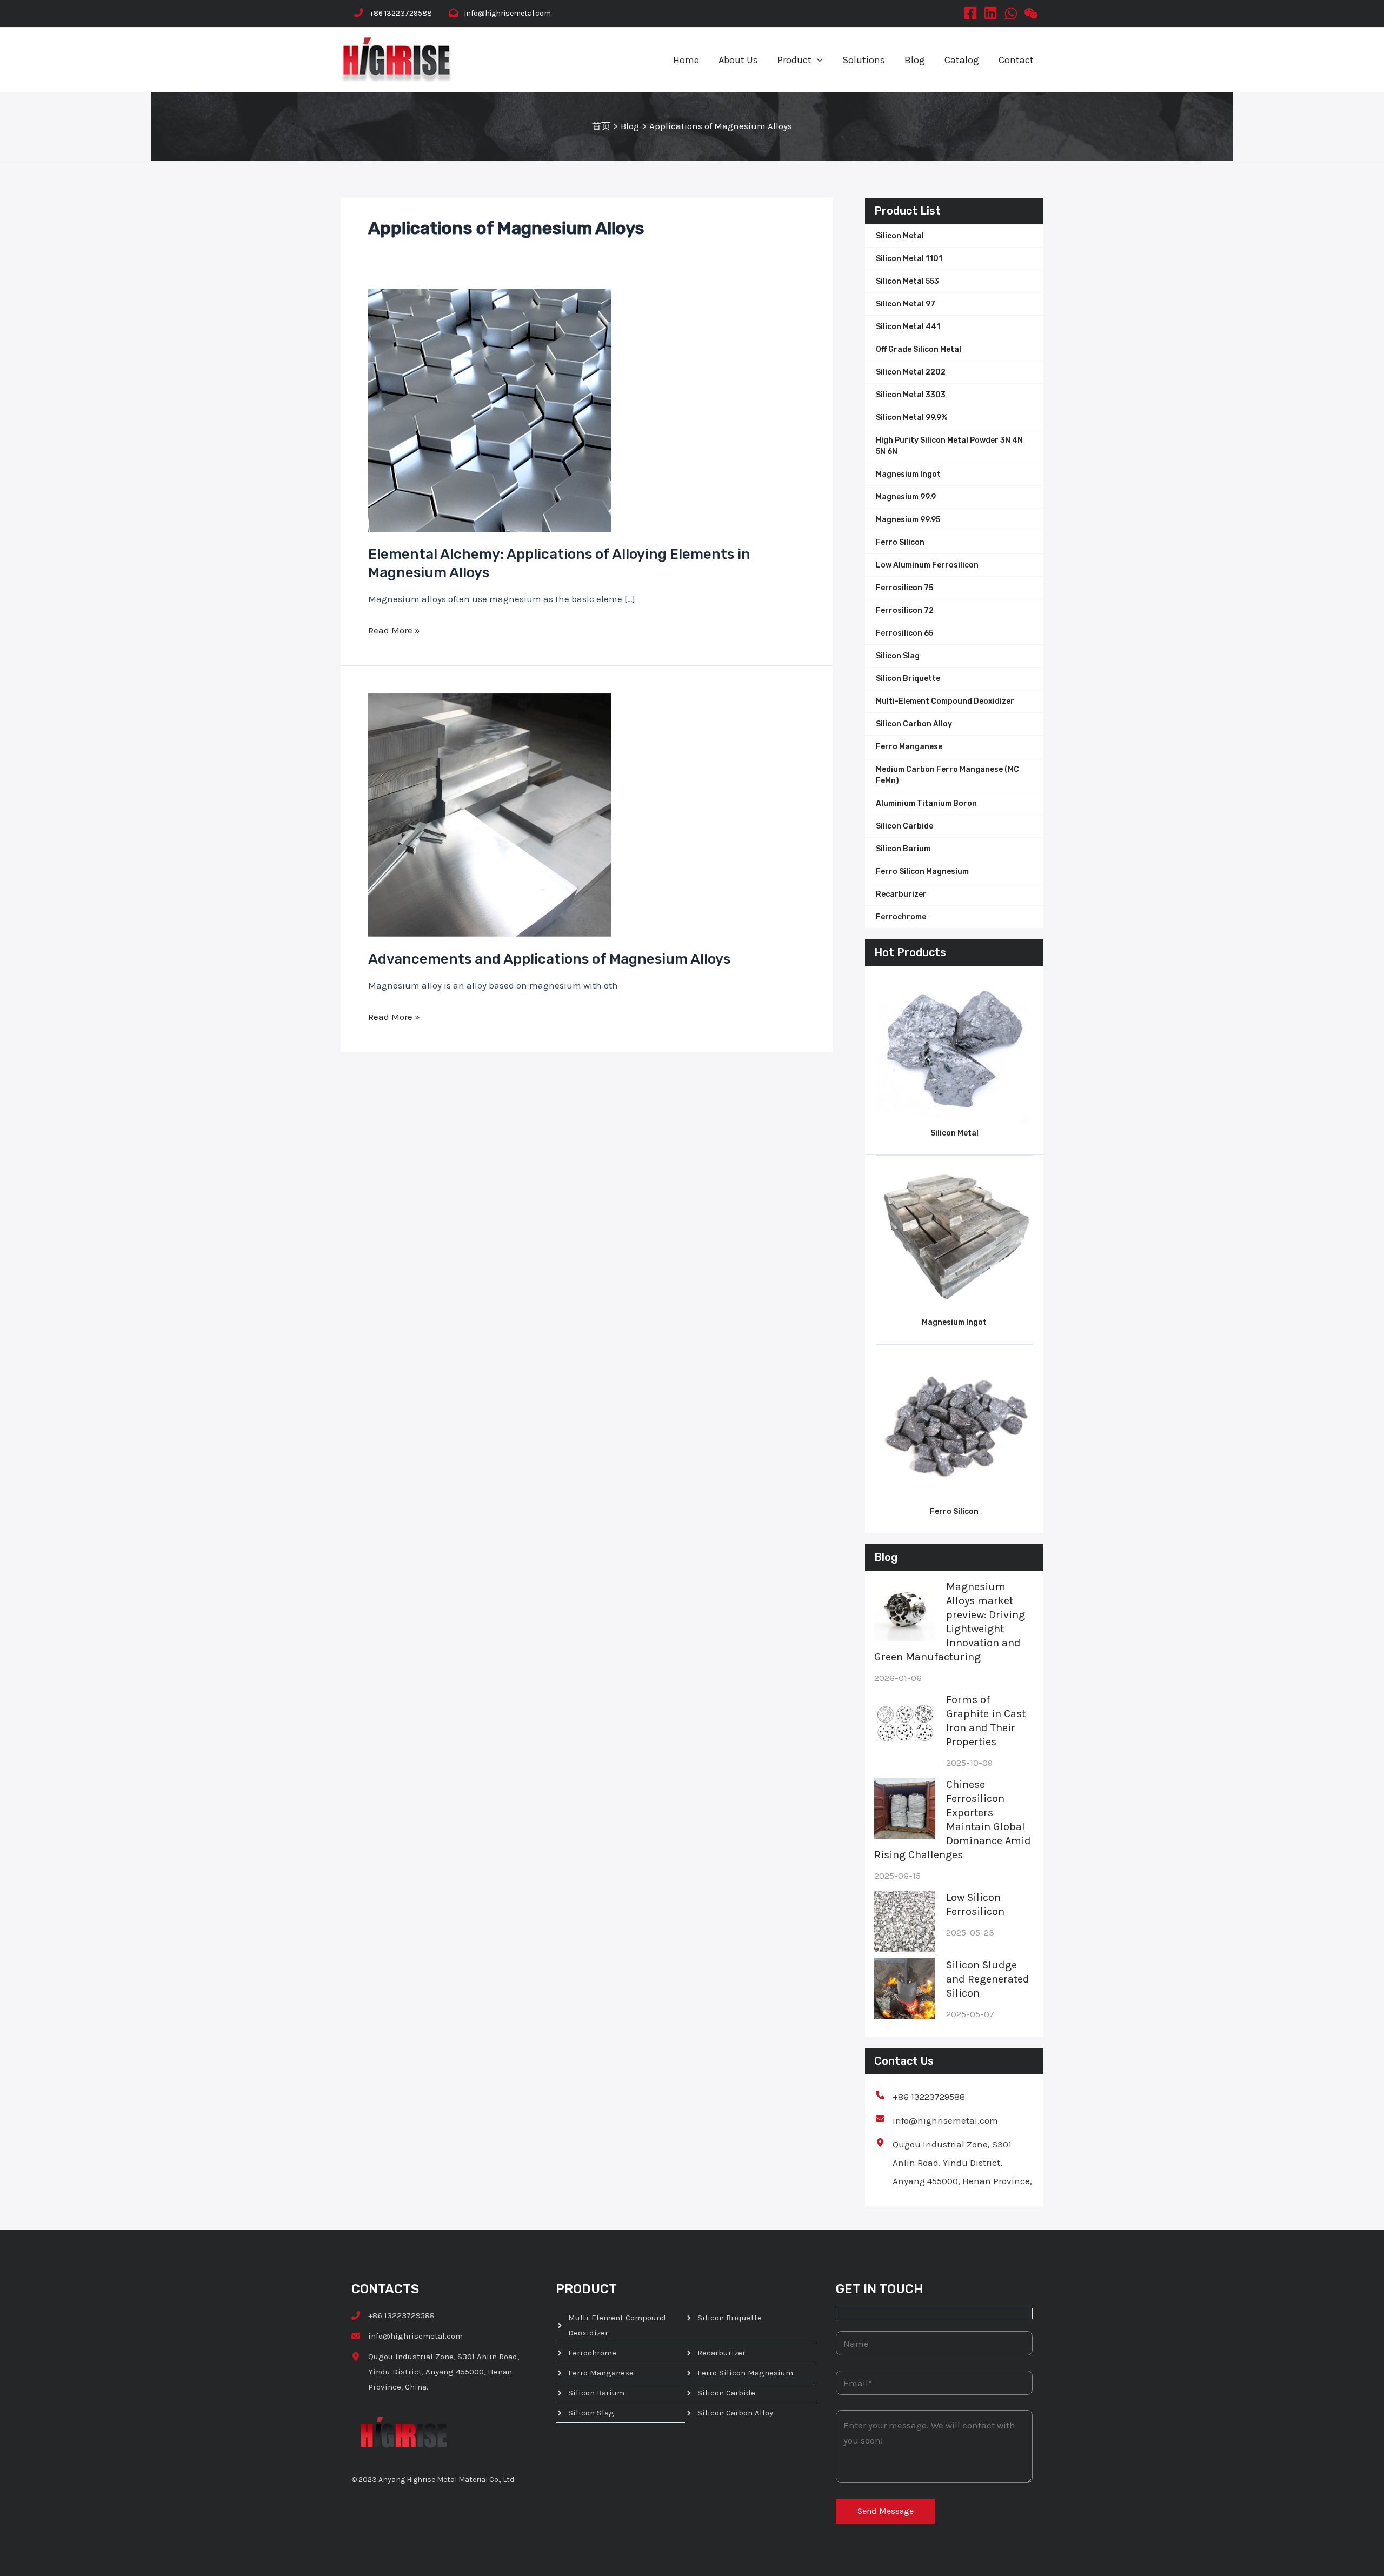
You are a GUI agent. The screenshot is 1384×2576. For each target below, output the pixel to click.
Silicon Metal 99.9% (911, 418)
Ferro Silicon (900, 542)
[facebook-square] (970, 12)
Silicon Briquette (908, 679)
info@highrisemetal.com (508, 13)
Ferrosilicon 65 (904, 633)
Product (794, 60)
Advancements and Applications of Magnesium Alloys (549, 959)
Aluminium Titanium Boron (926, 803)
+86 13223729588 (401, 13)
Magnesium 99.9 (906, 497)
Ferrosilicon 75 (904, 588)
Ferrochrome (901, 917)
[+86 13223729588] (920, 2097)
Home (686, 60)
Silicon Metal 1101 (909, 259)
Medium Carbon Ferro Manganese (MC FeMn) (947, 775)
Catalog (962, 60)
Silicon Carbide (904, 826)
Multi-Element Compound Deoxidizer (945, 701)
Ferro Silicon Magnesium (922, 872)
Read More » (394, 630)
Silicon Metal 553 (907, 281)
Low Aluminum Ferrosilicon (927, 565)
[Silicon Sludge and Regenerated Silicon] (905, 1989)
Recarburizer (901, 894)
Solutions (864, 60)
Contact (1016, 60)
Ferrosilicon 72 (905, 610)
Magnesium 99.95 (908, 520)
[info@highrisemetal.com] (937, 2120)
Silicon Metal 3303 (911, 395)
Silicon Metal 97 (906, 304)
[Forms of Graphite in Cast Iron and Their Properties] (905, 1723)
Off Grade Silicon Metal (919, 349)
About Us (738, 60)
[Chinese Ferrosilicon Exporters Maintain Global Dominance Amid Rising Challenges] (905, 1808)
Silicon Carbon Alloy (914, 724)
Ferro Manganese (909, 747)
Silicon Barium (903, 849)
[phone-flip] (359, 13)
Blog (915, 60)
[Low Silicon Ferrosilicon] (905, 1921)
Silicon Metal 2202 (911, 372)
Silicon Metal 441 (908, 327)
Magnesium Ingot (908, 474)
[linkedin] (990, 12)
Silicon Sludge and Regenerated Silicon (988, 1979)
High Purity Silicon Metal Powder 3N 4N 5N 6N (949, 446)
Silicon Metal (900, 236)
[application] (817, 60)
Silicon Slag (898, 656)
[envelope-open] (453, 13)
